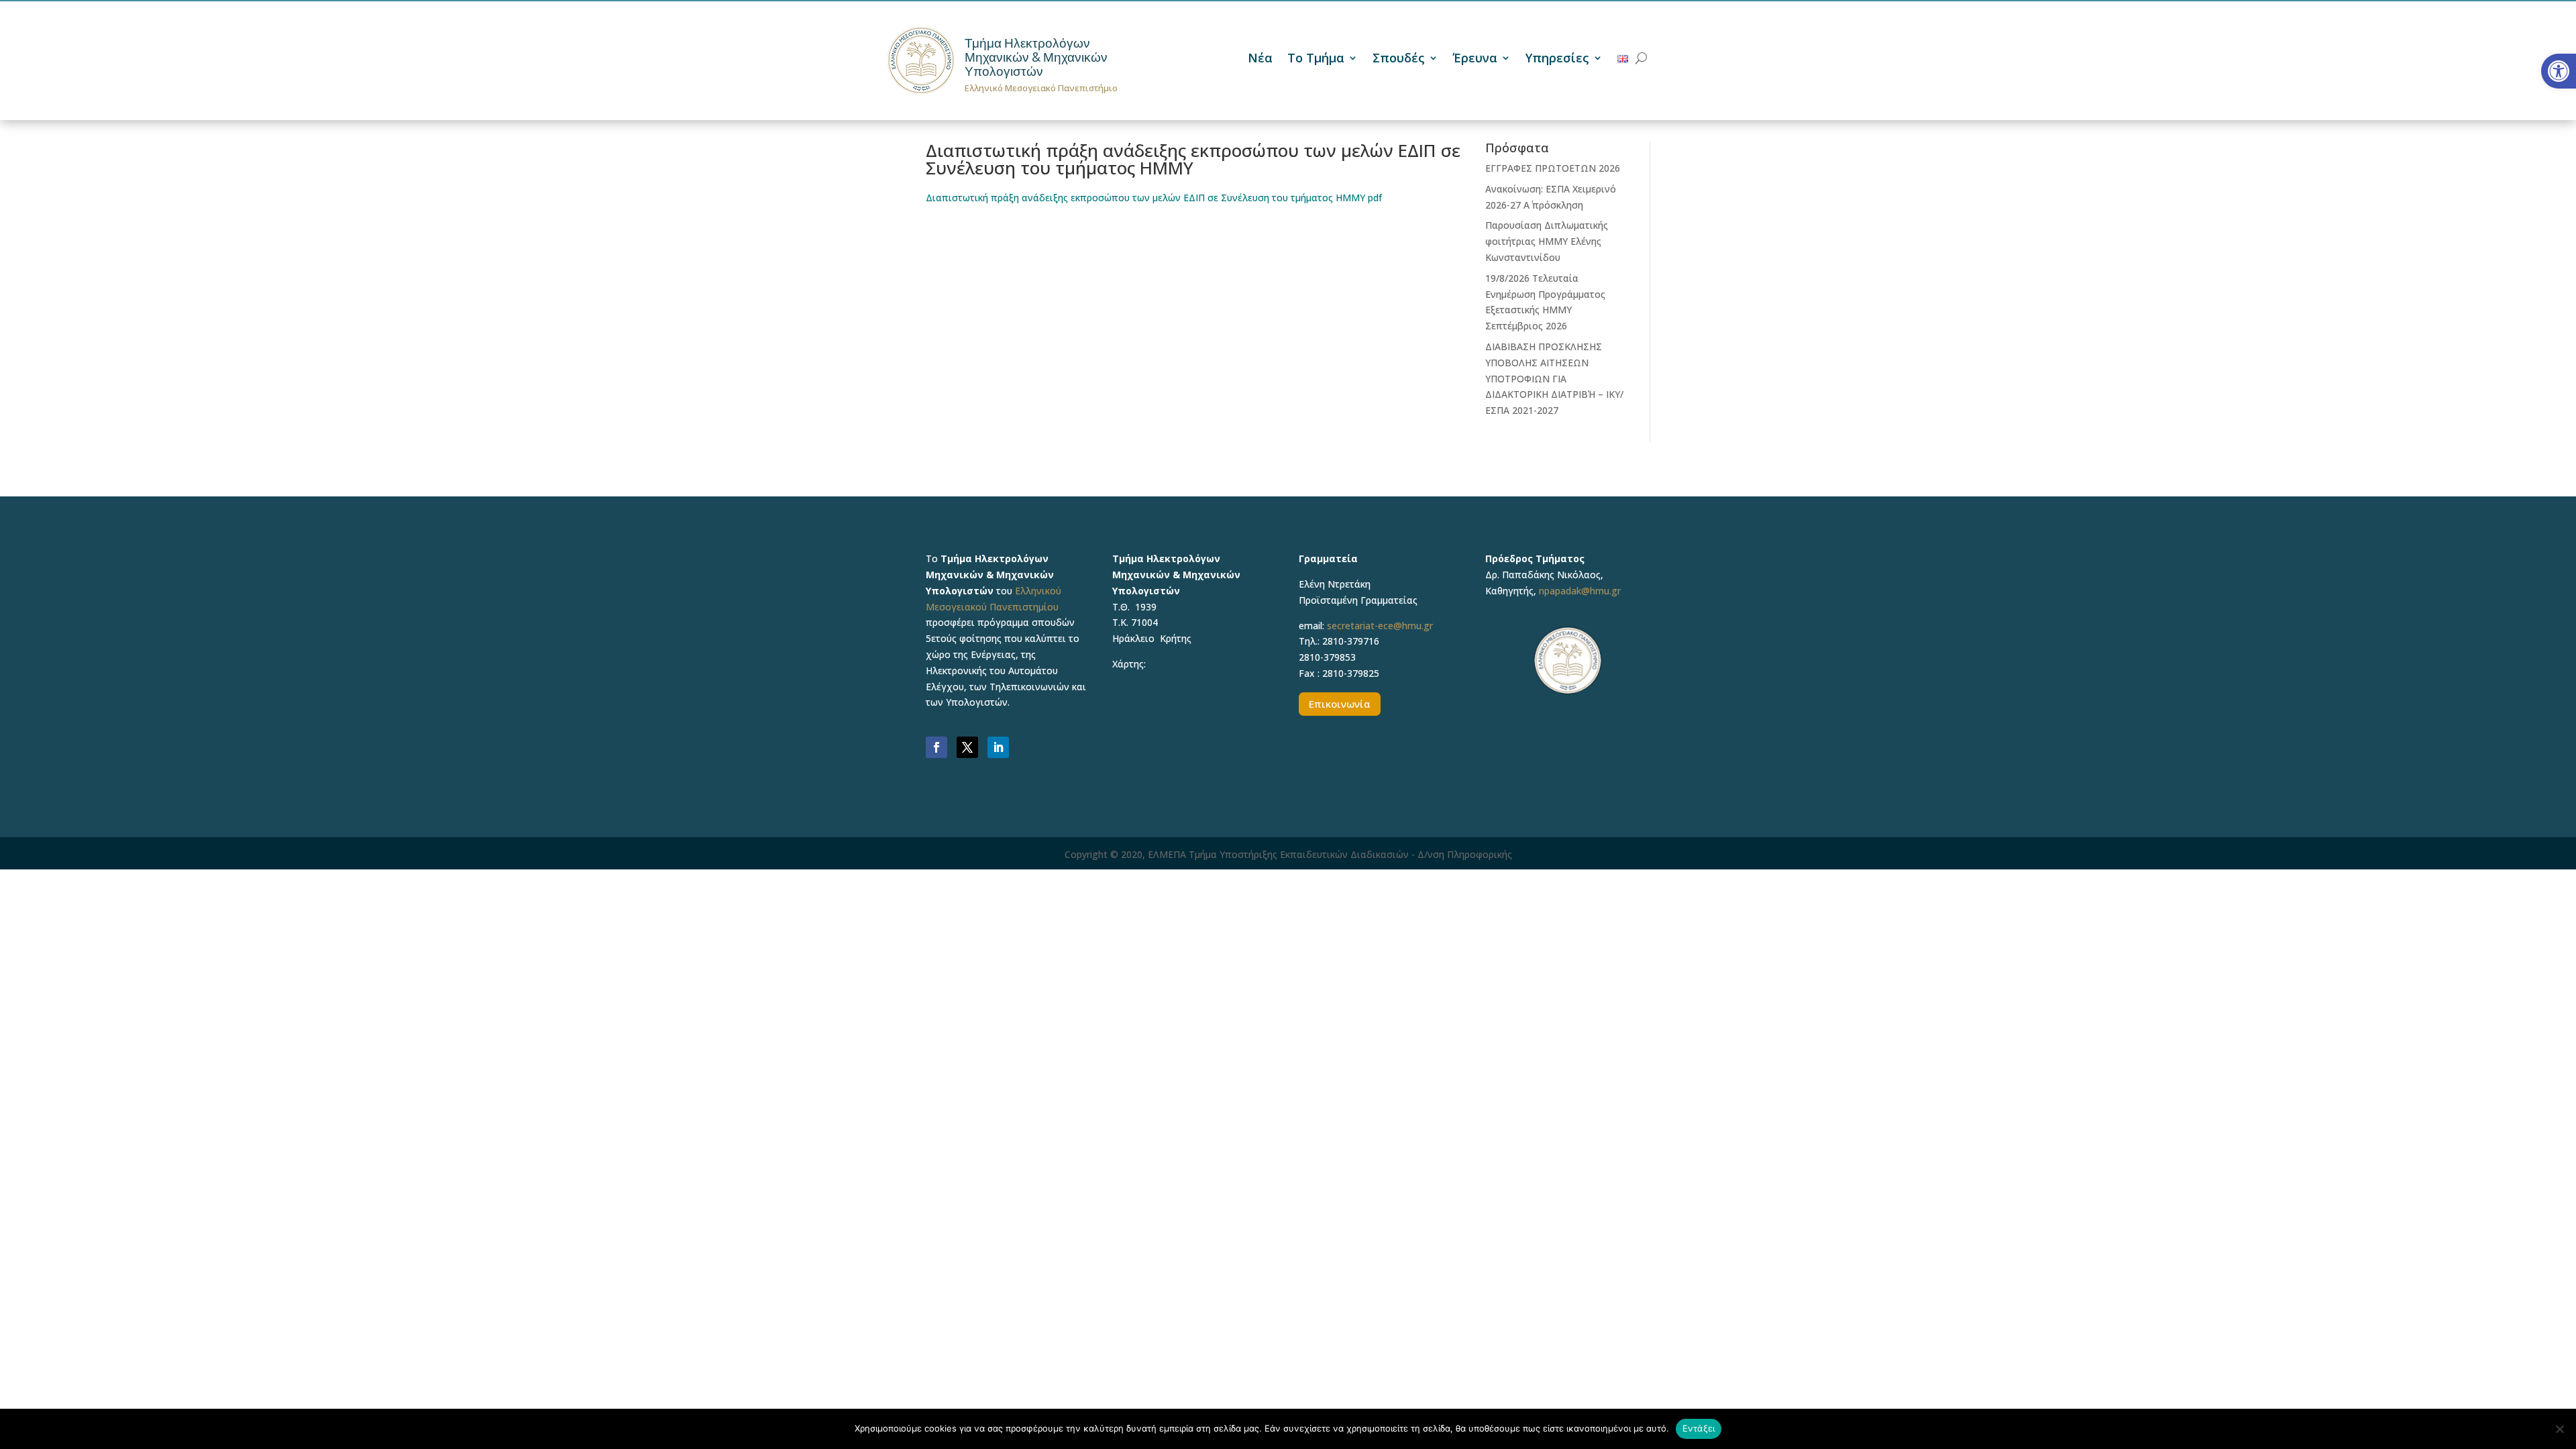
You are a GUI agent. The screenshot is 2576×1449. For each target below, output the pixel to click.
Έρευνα (1475, 59)
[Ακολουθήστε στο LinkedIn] (998, 747)
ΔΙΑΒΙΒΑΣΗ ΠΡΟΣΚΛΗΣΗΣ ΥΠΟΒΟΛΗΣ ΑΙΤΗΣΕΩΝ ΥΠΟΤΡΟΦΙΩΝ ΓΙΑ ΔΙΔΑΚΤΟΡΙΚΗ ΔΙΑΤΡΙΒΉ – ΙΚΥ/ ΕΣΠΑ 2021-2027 (1554, 378)
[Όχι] (2559, 1429)
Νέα (1260, 59)
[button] (2559, 71)
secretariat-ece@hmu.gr (1380, 626)
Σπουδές (1399, 59)
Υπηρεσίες (1557, 59)
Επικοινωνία (1340, 704)
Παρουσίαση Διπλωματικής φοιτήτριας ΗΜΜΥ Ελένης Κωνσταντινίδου (1547, 241)
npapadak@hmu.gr (1580, 591)
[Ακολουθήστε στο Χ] (967, 747)
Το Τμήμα (1316, 59)
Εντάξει (1699, 1428)
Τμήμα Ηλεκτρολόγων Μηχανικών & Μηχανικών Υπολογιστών (1036, 57)
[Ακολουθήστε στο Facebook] (936, 747)
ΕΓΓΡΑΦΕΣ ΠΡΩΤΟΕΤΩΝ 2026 (1553, 168)
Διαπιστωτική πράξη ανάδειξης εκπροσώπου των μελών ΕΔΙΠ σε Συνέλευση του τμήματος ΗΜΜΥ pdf (1154, 198)
